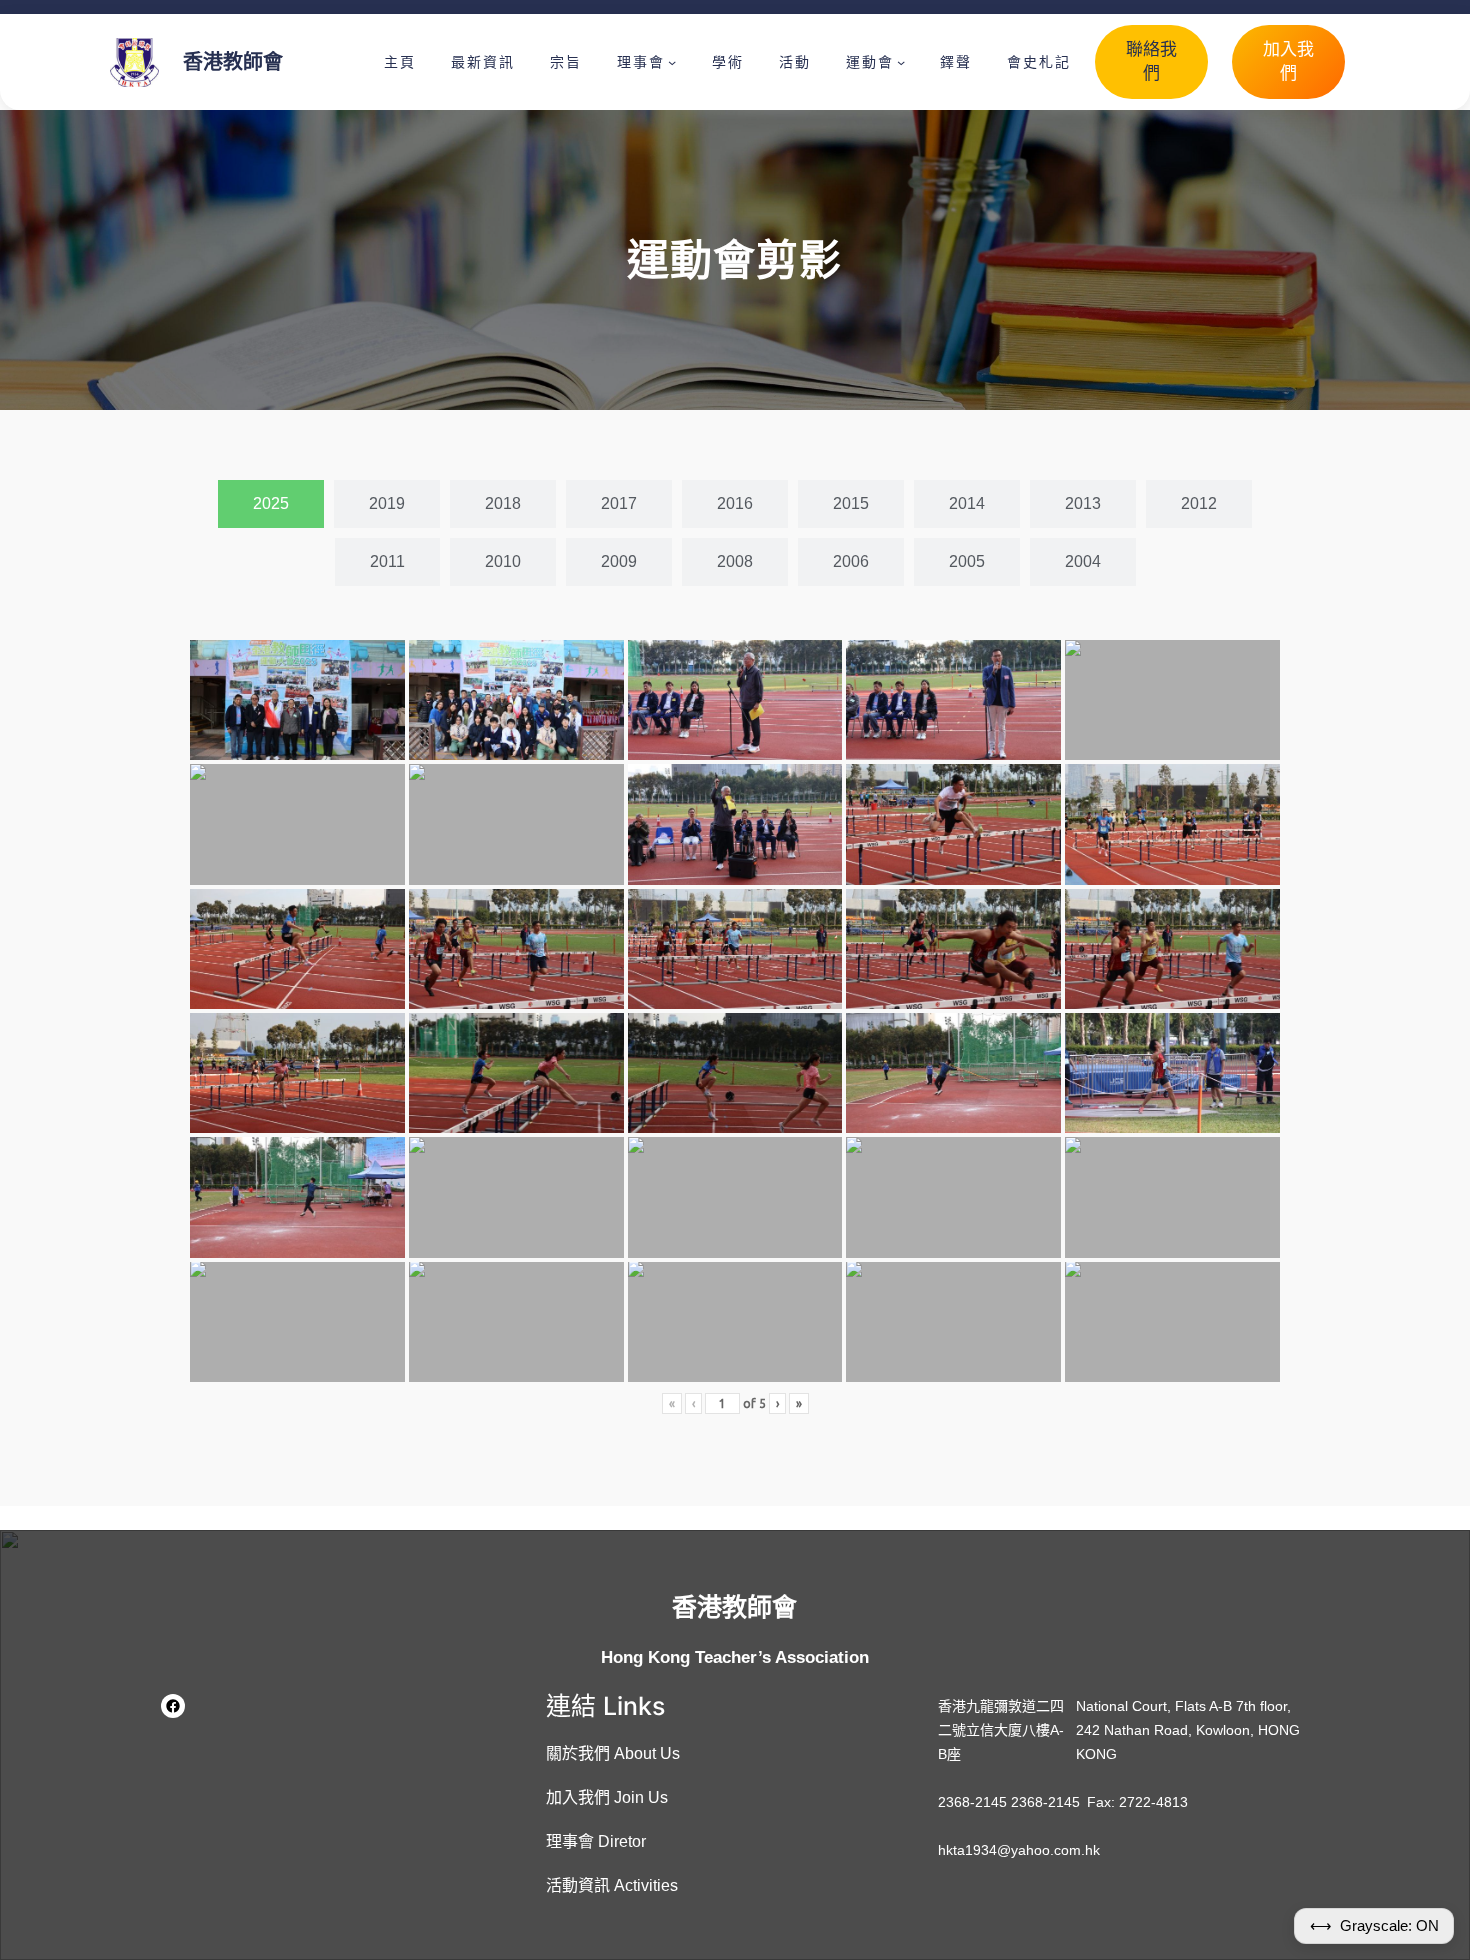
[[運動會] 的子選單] (901, 62)
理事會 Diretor (596, 1841)
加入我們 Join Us (607, 1797)
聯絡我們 (1151, 61)
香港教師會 (233, 62)
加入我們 (1288, 61)
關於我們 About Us (613, 1753)
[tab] (271, 504)
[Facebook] (173, 1706)
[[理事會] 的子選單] (672, 62)
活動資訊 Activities (612, 1885)
